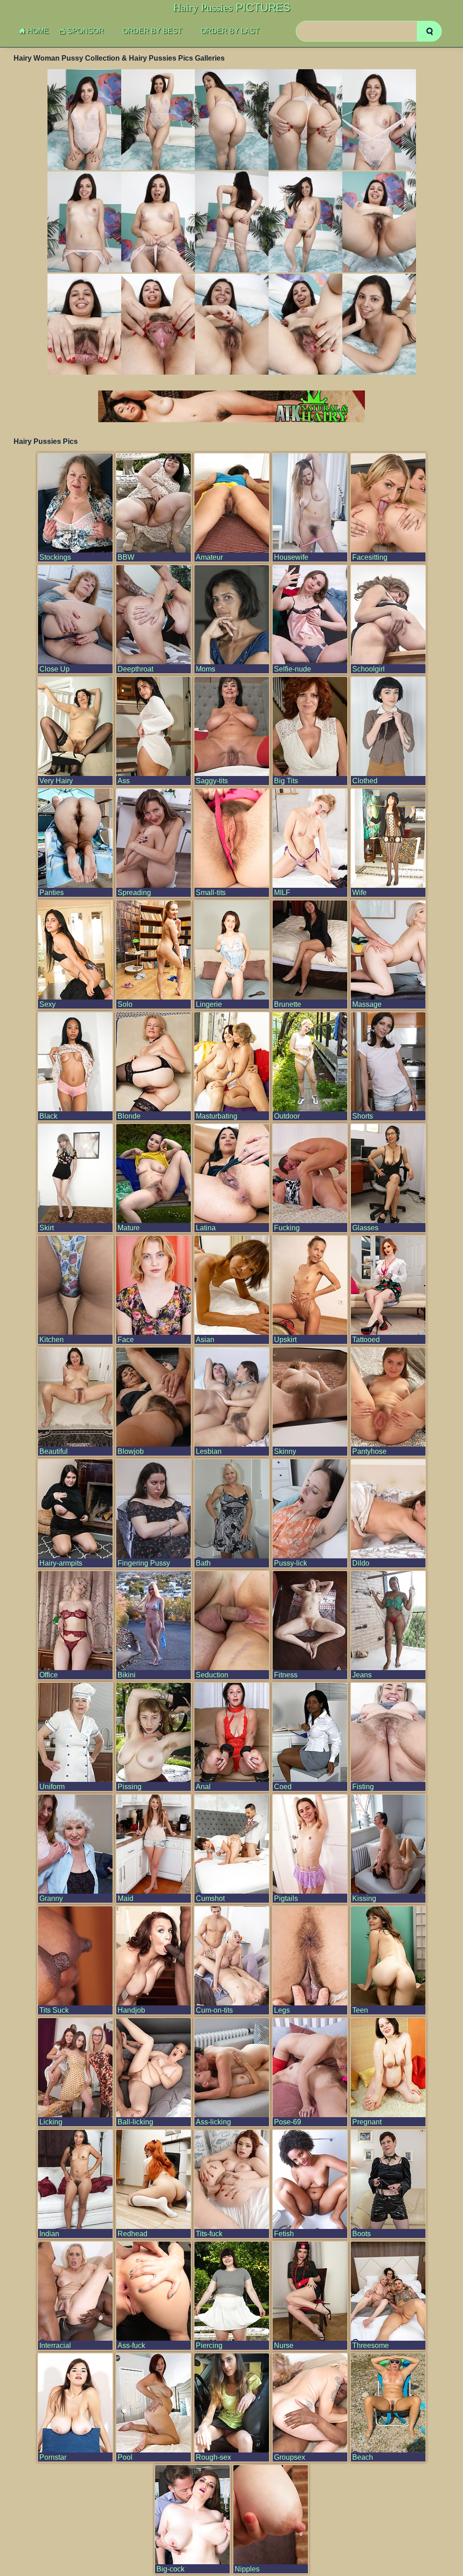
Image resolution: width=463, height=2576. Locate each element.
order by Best (152, 31)
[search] (429, 31)
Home (38, 31)
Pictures (232, 8)
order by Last (230, 31)
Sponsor (86, 31)
